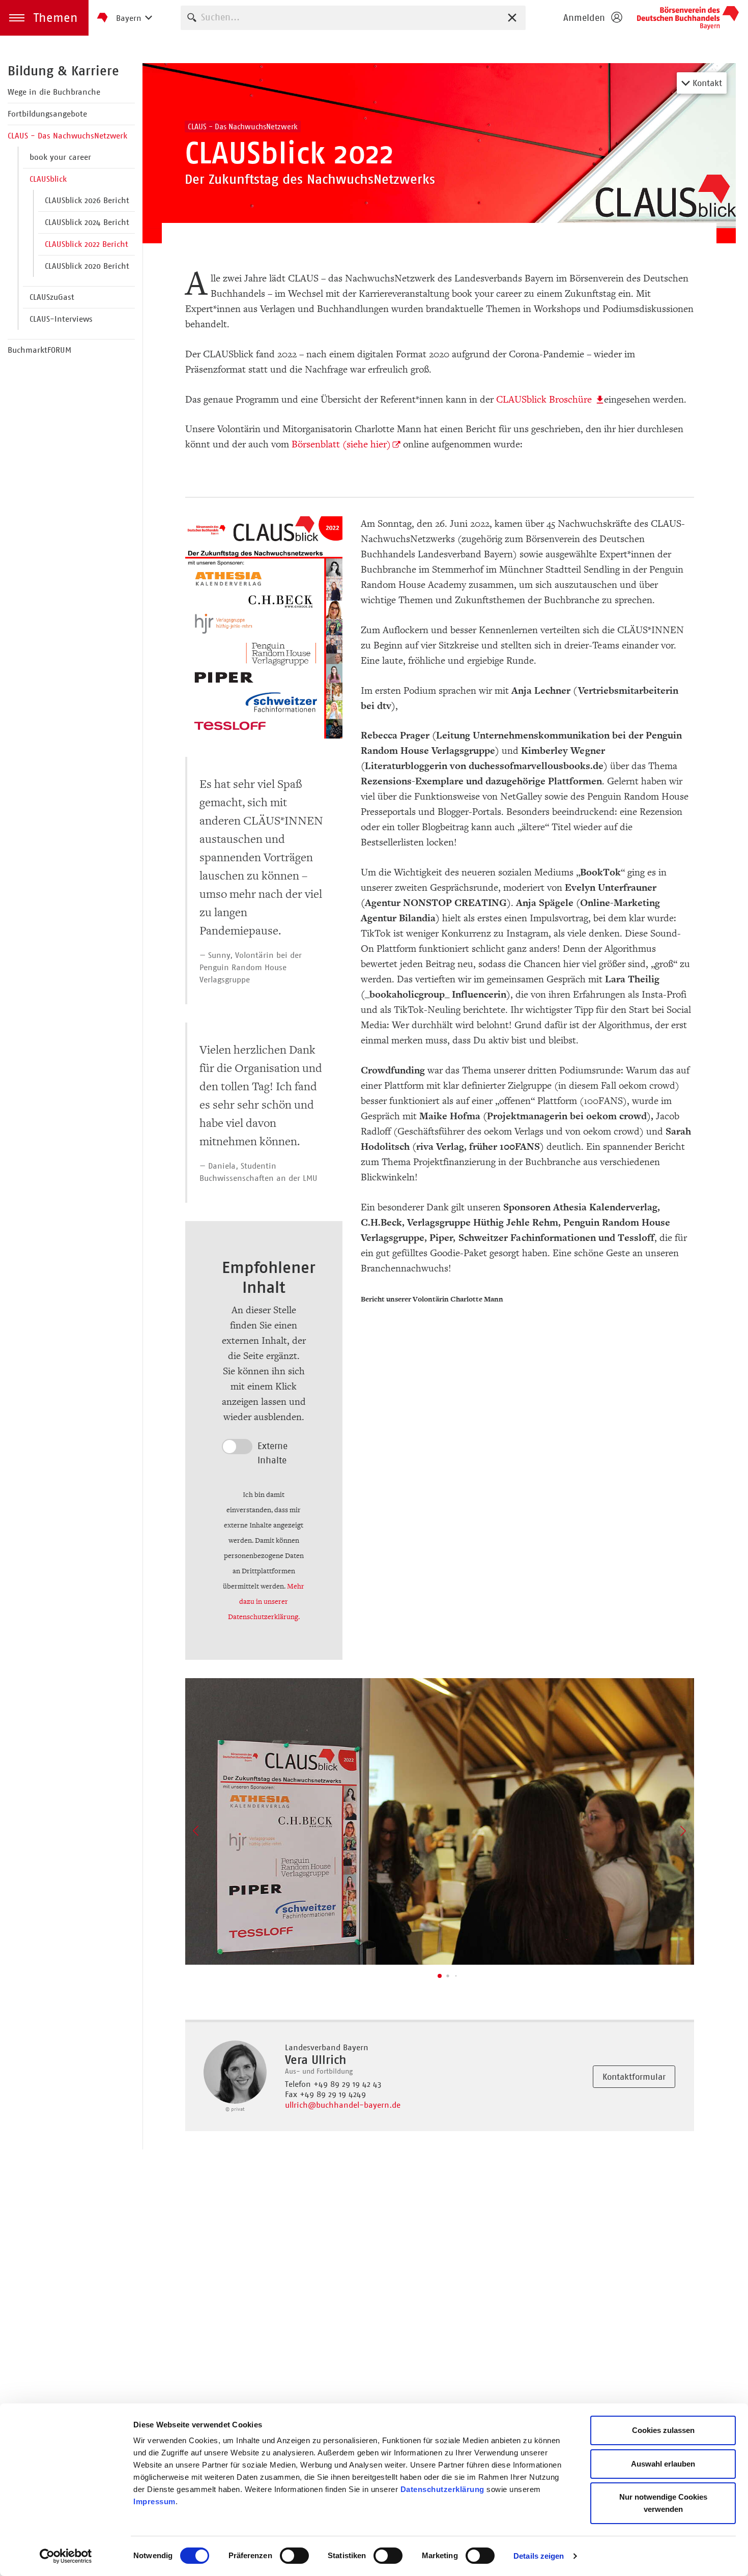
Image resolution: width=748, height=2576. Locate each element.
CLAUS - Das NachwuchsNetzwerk (67, 136)
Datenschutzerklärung (442, 2489)
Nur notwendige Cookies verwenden (663, 2503)
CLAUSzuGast (52, 297)
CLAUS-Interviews (61, 319)
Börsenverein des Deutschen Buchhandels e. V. (688, 18)
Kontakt (706, 83)
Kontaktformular (634, 2077)
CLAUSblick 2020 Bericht (87, 266)
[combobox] (353, 18)
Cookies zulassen (663, 2430)
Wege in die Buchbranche (54, 92)
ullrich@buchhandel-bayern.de (343, 2105)
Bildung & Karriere (63, 71)
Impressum (154, 2501)
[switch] (294, 2556)
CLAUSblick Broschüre (545, 400)
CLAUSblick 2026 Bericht (87, 200)
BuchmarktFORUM (39, 350)
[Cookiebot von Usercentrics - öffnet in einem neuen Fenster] (66, 2556)
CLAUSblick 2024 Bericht (87, 222)
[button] (44, 18)
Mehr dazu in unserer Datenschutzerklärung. (266, 1602)
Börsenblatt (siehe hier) (341, 444)
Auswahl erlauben (663, 2464)
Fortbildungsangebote (47, 114)
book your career (60, 157)
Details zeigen (539, 2556)
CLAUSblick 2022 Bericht (87, 244)
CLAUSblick (48, 179)
